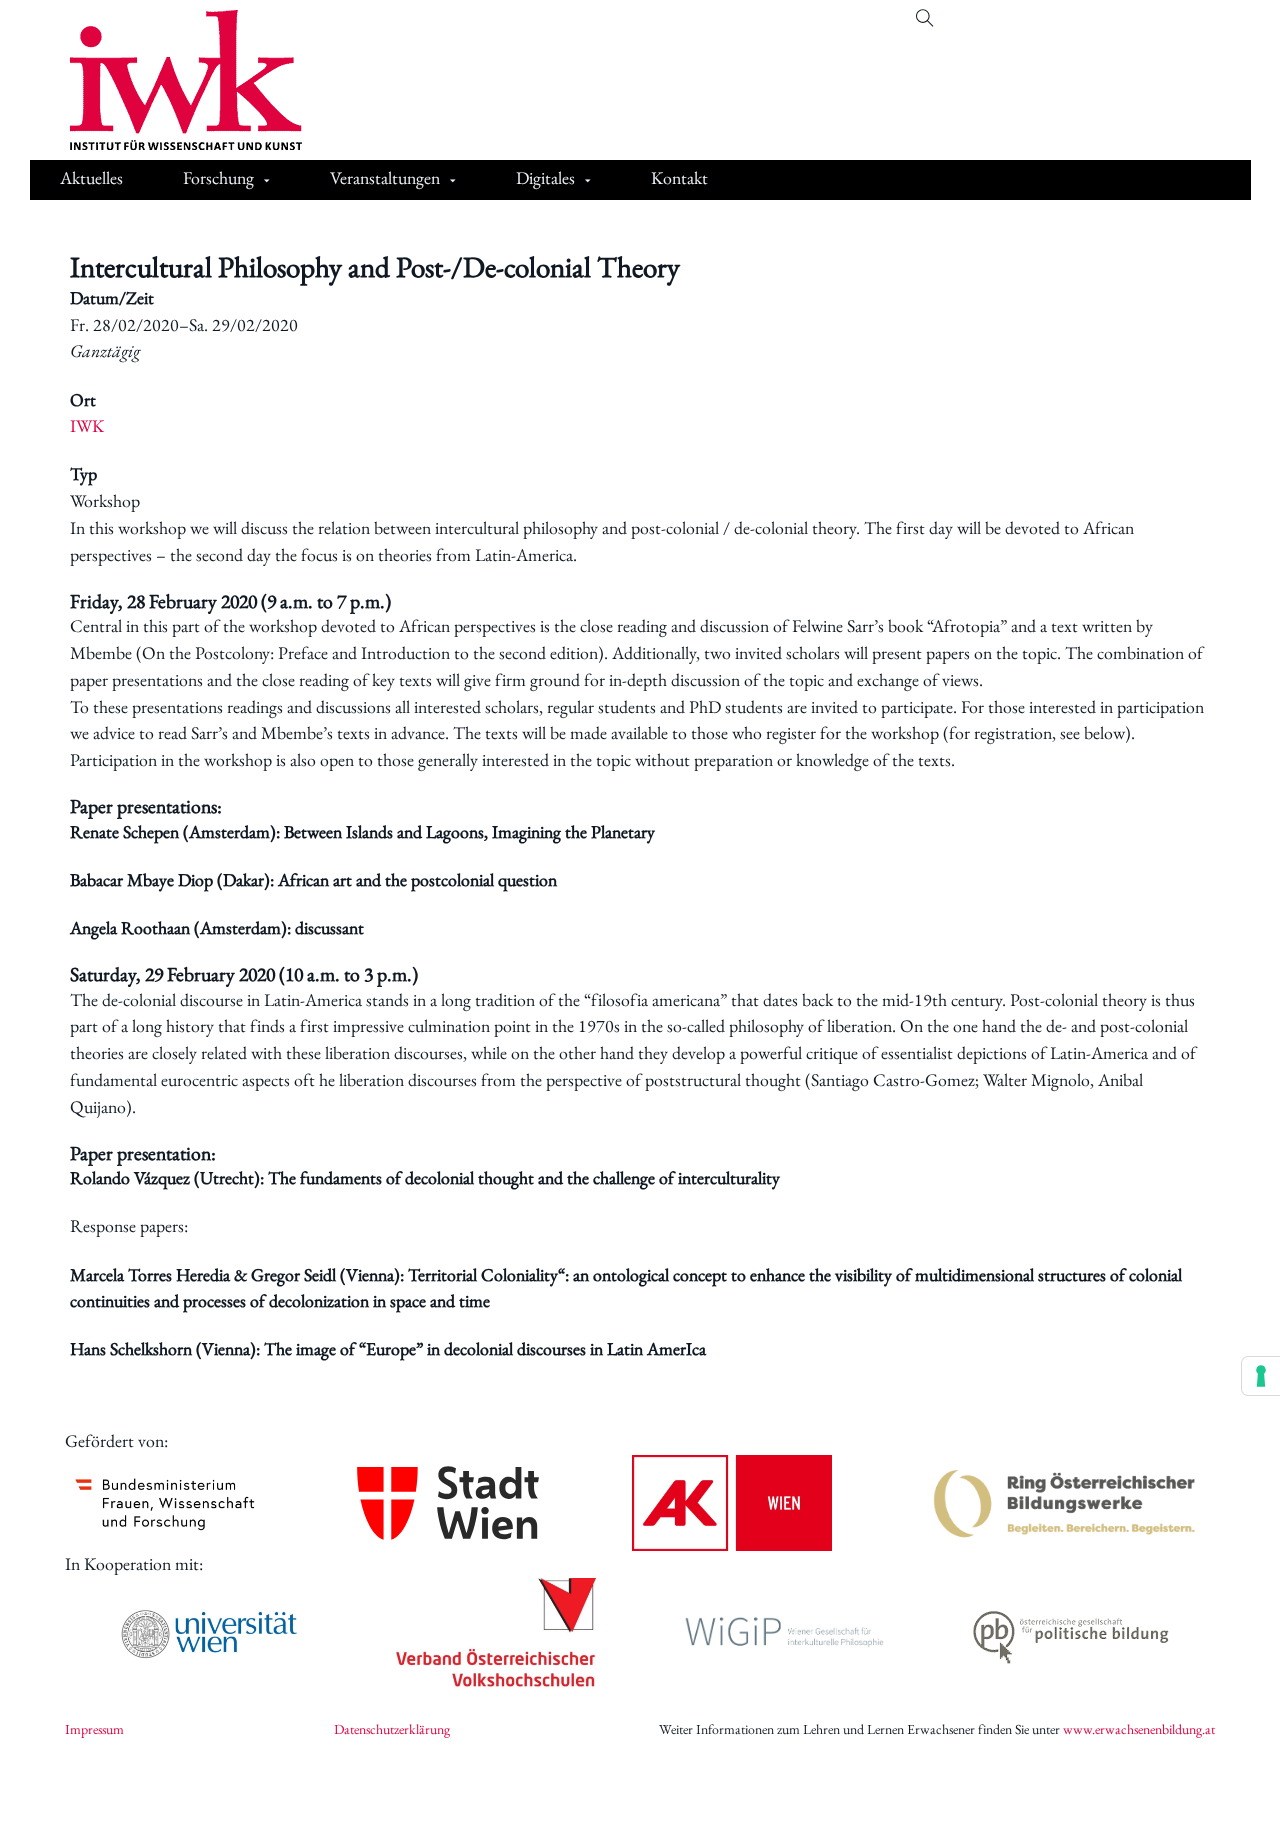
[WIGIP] (784, 1634)
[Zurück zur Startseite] (171, 80)
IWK (87, 425)
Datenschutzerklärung (392, 1729)
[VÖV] (496, 1634)
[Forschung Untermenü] (267, 181)
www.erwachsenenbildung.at (1139, 1729)
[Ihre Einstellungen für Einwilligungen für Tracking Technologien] (1261, 1376)
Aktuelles (91, 177)
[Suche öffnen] (925, 19)
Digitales (545, 177)
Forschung (218, 177)
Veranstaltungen (385, 177)
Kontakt (679, 177)
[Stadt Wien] (448, 1502)
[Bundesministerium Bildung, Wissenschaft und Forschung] (165, 1503)
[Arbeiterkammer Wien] (732, 1503)
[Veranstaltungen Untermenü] (453, 181)
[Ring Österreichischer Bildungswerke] (1065, 1503)
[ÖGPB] (1071, 1633)
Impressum (94, 1729)
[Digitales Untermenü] (588, 181)
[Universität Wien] (209, 1634)
